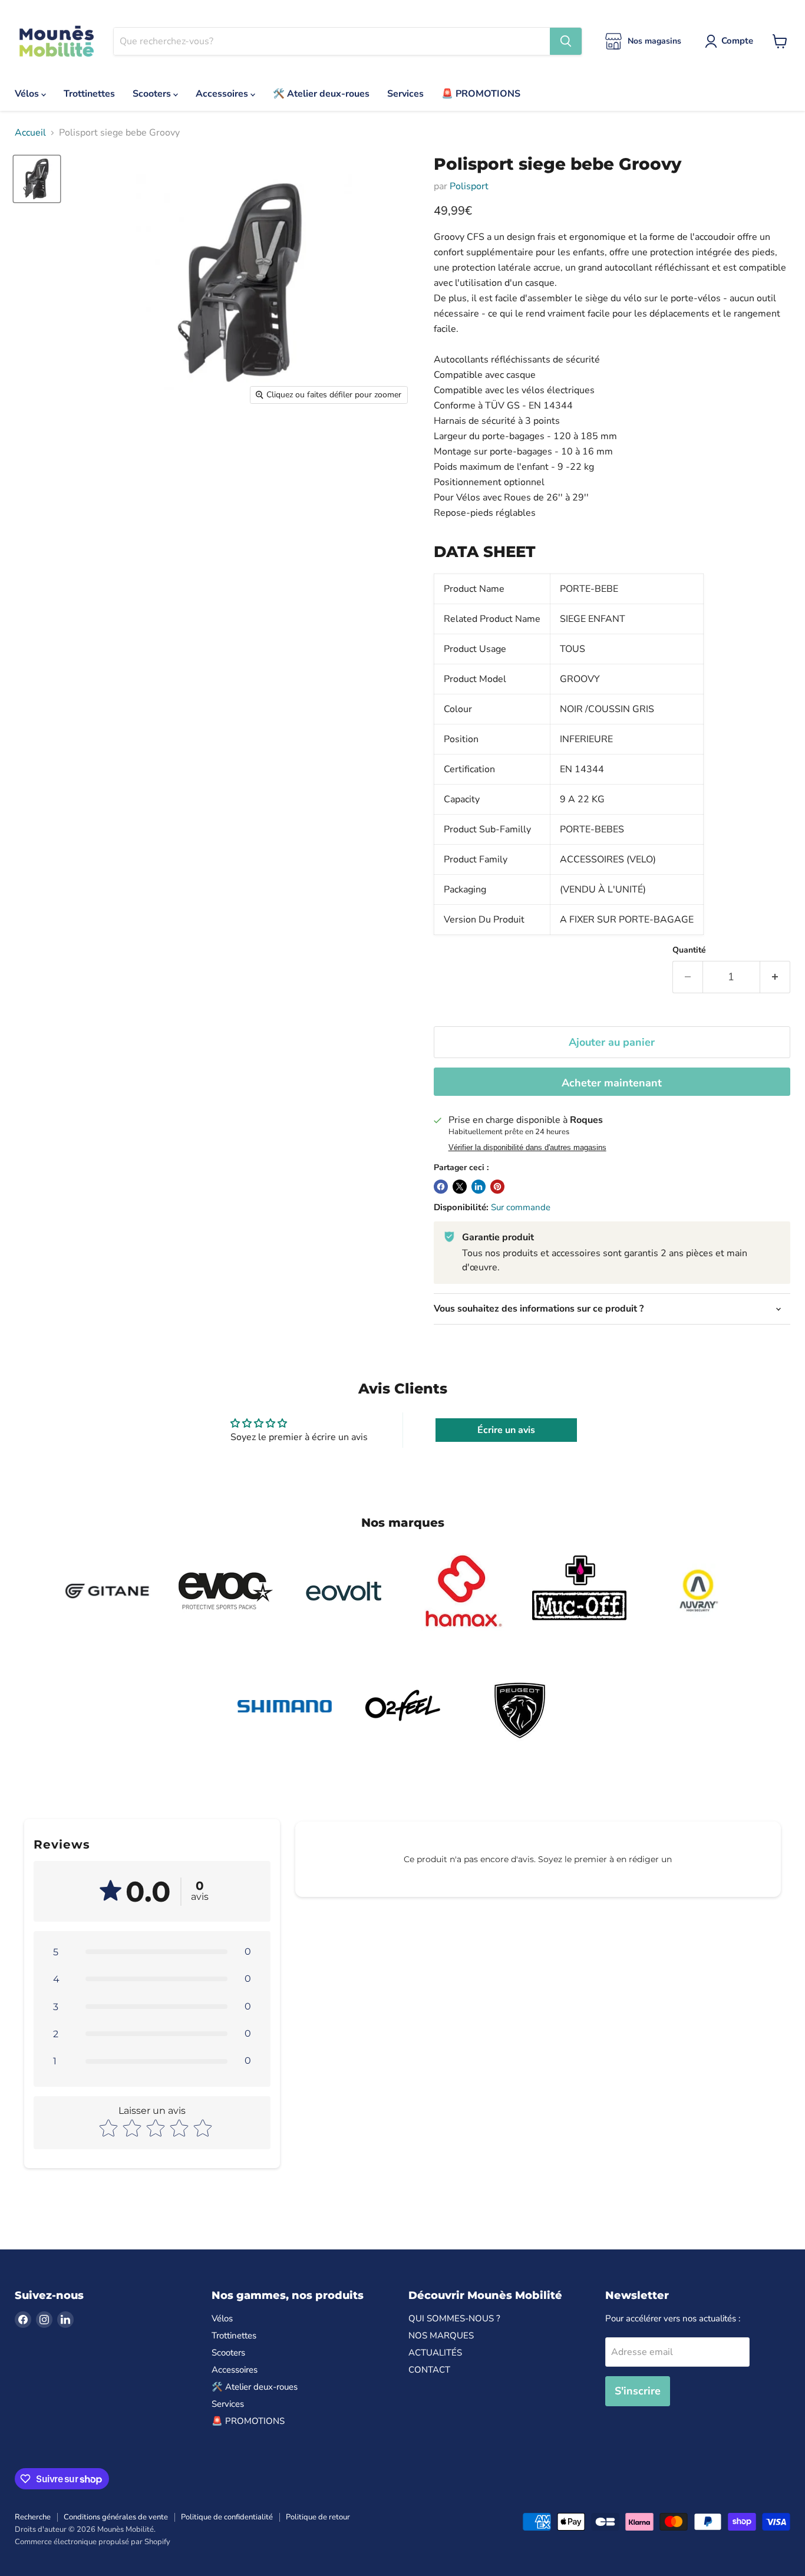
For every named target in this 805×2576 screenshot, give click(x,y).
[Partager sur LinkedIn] (479, 1187)
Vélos (28, 94)
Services (405, 94)
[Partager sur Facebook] (441, 1187)
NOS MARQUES (441, 2335)
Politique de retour (318, 2517)
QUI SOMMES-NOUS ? (454, 2318)
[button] (152, 1952)
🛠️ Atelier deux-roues (321, 94)
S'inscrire (638, 2391)
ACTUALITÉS (435, 2353)
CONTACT (429, 2370)
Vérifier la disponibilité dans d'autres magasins (527, 1148)
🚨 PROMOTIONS (481, 94)
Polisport (469, 186)
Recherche (33, 2517)
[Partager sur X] (460, 1187)
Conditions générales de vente (116, 2517)
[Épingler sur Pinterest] (497, 1187)
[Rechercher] (566, 41)
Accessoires (223, 94)
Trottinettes (89, 94)
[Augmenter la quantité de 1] (775, 977)
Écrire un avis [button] (506, 1430)
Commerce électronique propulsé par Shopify (93, 2542)
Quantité (689, 950)
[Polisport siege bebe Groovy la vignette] (37, 179)
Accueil (30, 133)
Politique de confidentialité (227, 2517)
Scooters (153, 94)
